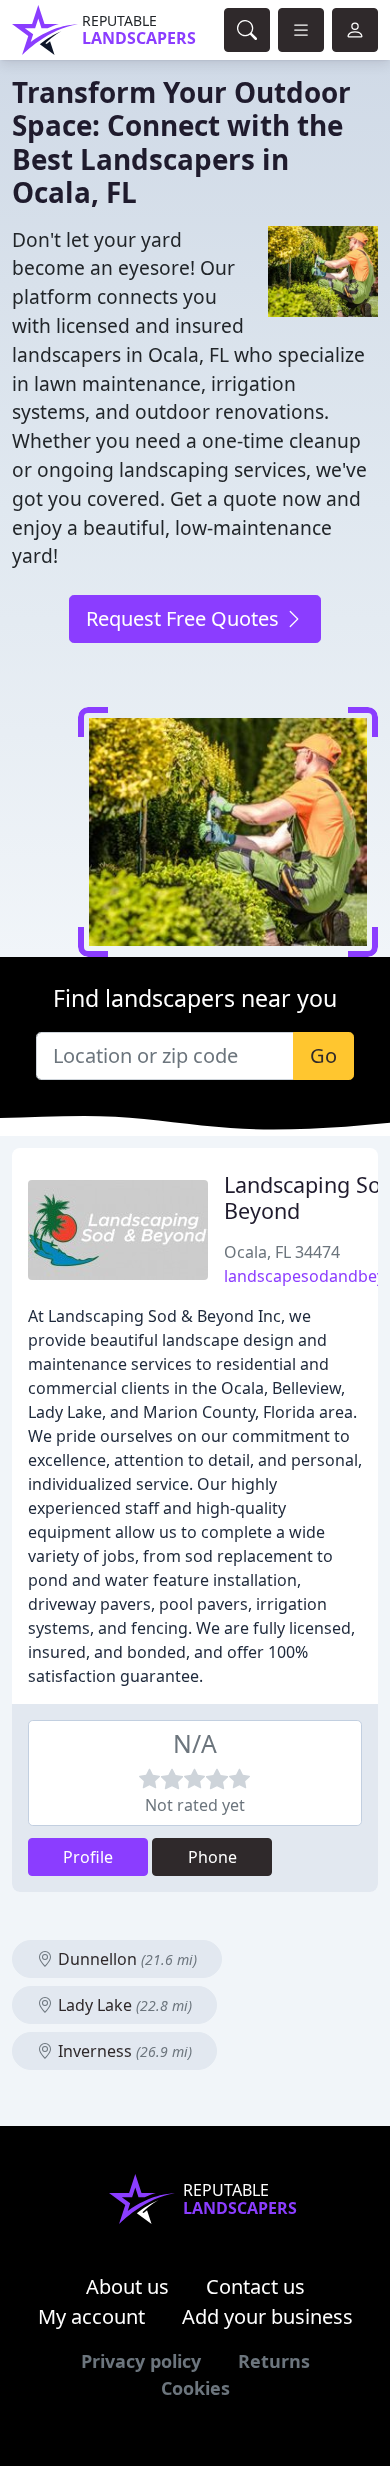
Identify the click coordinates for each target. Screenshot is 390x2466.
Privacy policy (141, 2361)
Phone (212, 1857)
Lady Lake (123, 2005)
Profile (88, 1857)
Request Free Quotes (185, 618)
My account (91, 2316)
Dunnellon (125, 1959)
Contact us (255, 2286)
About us (127, 2286)
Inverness (123, 2051)
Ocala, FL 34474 (282, 1252)
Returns (274, 2361)
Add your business (267, 2316)
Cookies (195, 2388)
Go (323, 1055)
